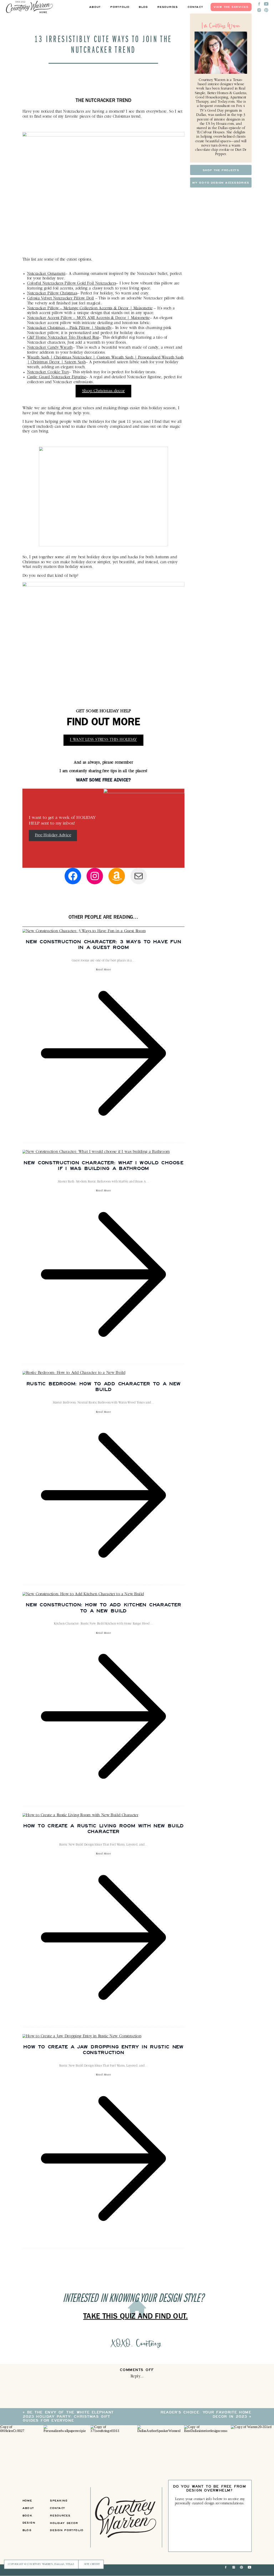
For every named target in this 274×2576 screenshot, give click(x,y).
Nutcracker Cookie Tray (48, 373)
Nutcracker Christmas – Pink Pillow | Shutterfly (69, 328)
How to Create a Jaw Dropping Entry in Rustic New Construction (103, 2049)
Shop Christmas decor (103, 391)
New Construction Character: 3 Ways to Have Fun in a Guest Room (103, 944)
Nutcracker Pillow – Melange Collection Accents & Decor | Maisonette (90, 308)
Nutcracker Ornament (46, 274)
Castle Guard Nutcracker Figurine (57, 377)
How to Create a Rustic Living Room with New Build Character (104, 1828)
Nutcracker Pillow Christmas (52, 294)
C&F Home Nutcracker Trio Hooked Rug (63, 338)
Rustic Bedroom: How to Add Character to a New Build (104, 1386)
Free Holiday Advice (53, 835)
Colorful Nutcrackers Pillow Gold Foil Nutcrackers (72, 284)
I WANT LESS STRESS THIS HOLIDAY (103, 740)
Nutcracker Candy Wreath (50, 348)
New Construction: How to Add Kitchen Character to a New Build (103, 1607)
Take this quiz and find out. (135, 2318)
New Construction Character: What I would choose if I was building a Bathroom (103, 1165)
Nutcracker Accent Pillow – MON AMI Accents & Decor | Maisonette (88, 318)
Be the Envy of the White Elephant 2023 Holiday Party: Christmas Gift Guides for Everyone (68, 2417)
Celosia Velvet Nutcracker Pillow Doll (61, 298)
